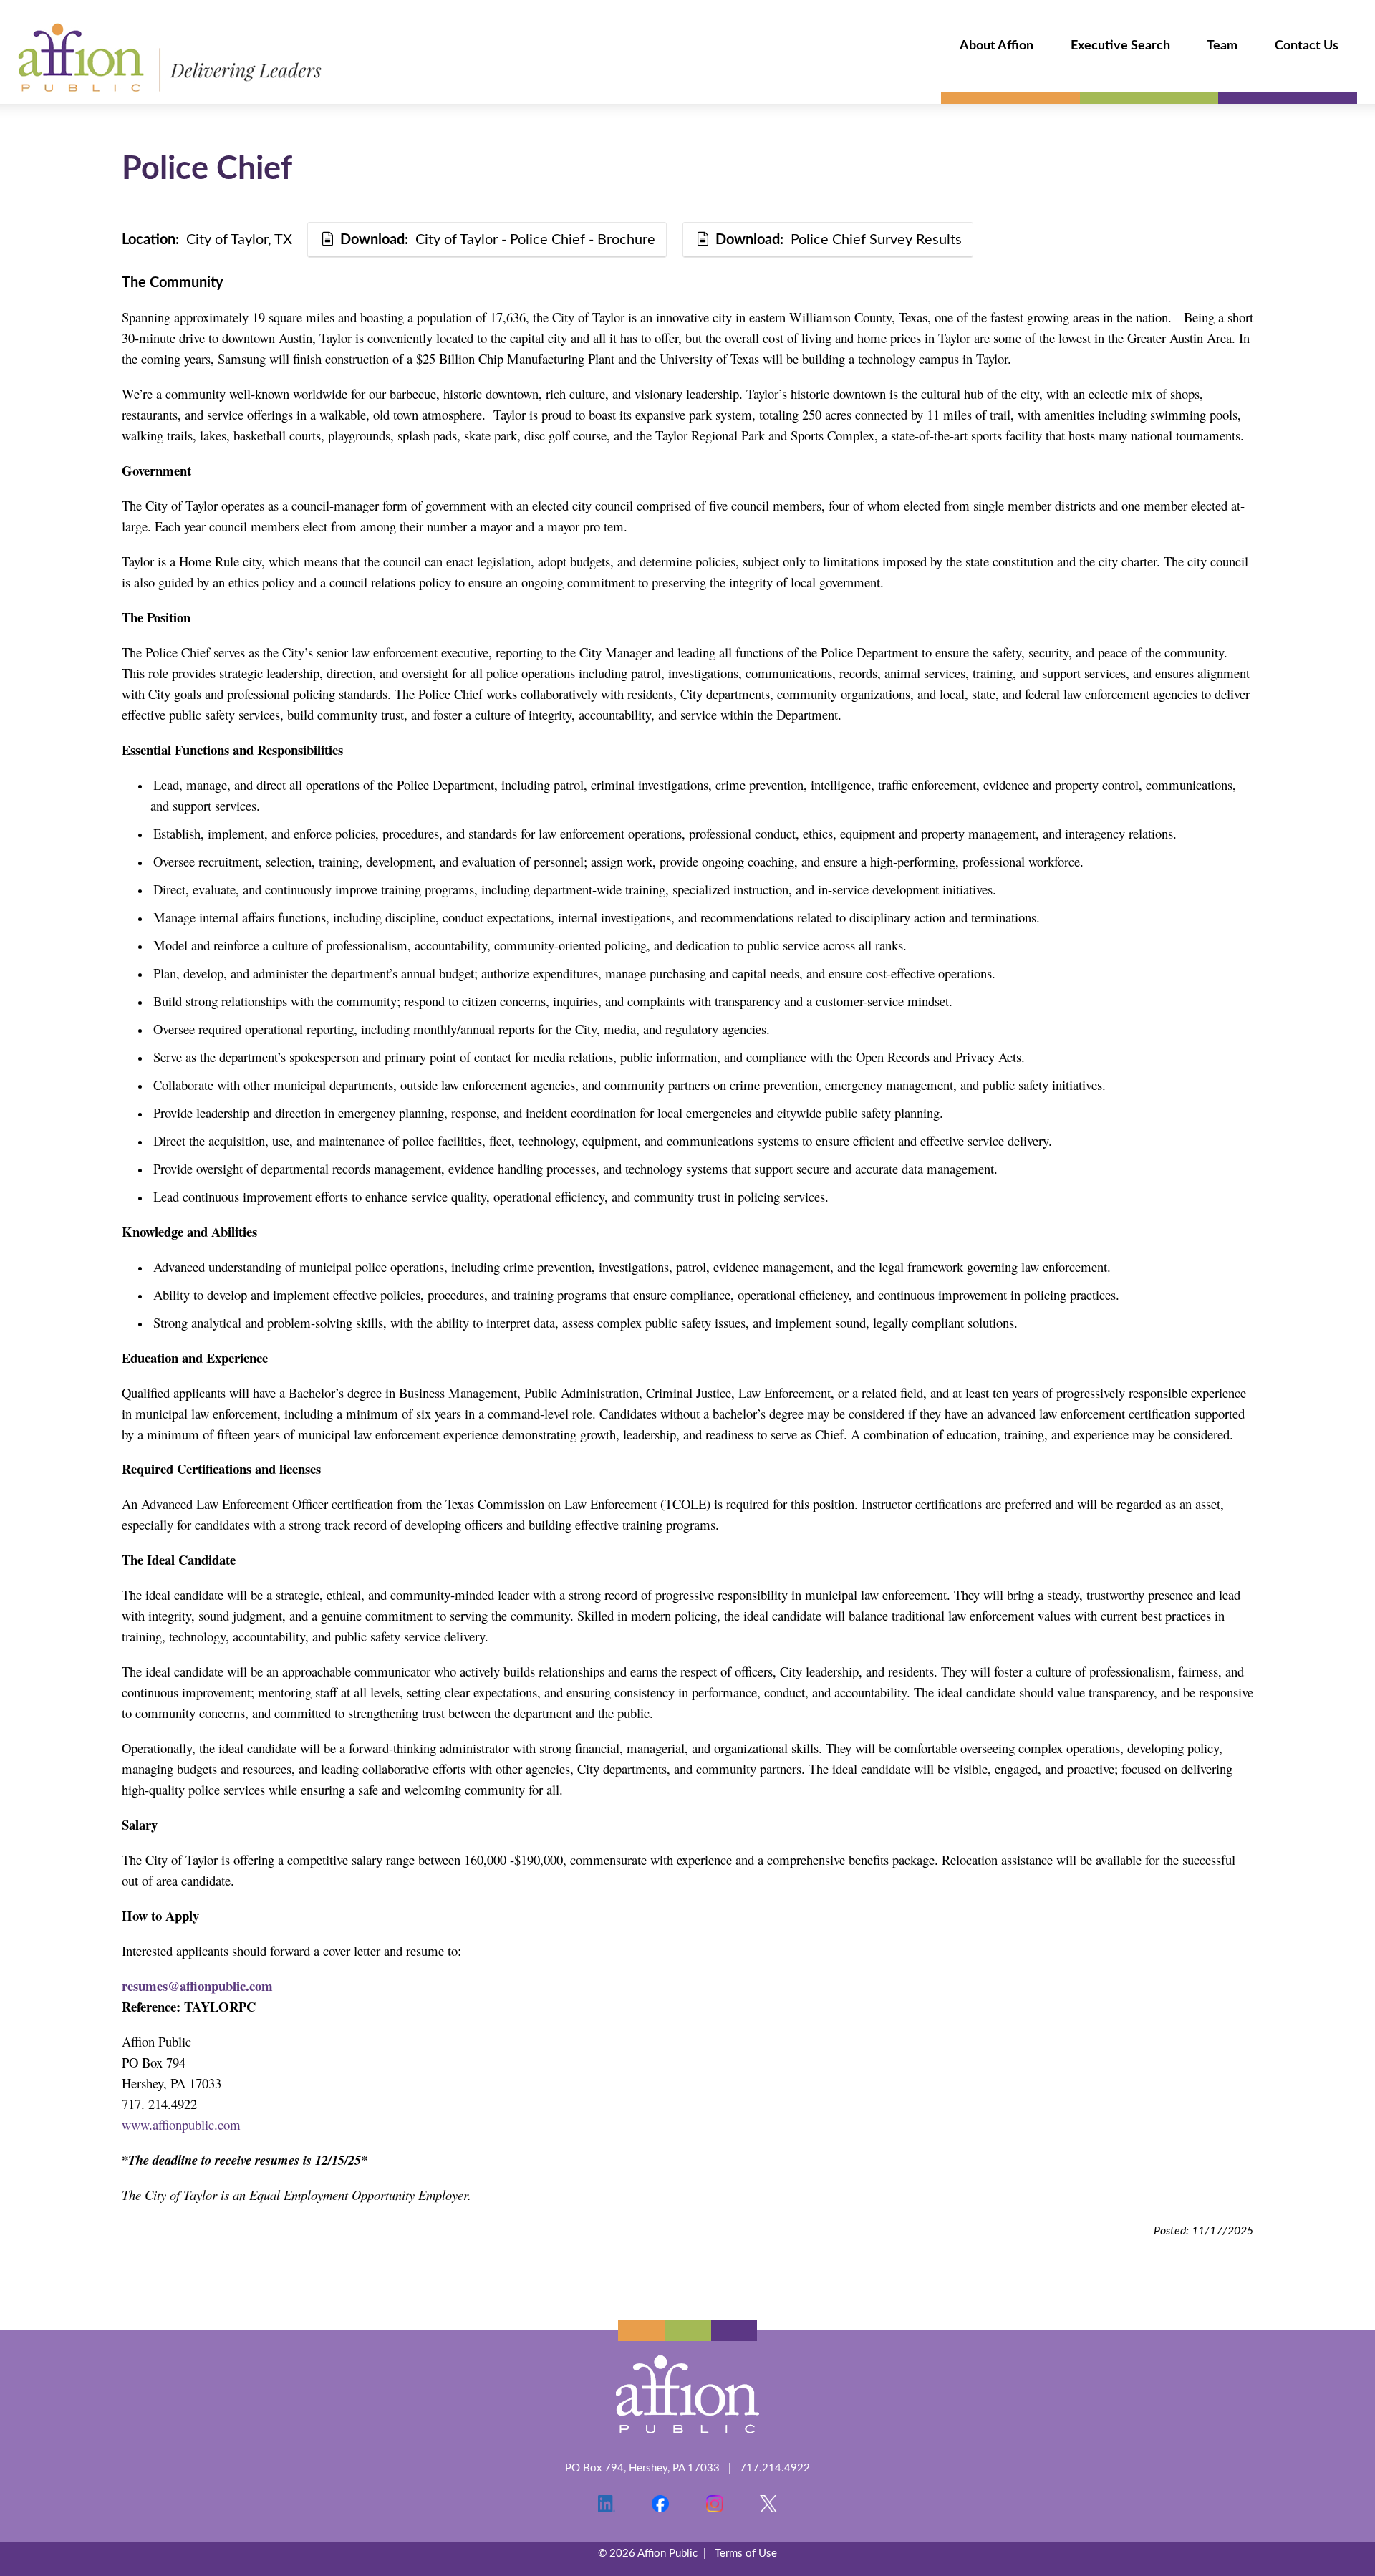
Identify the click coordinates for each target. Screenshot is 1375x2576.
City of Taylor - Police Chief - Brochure (498, 240)
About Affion (997, 46)
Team (1222, 46)
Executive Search (1120, 46)
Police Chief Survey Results (839, 240)
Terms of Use (746, 2553)
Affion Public (170, 58)
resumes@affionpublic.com (197, 1986)
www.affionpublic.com (181, 2124)
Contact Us (1307, 46)
